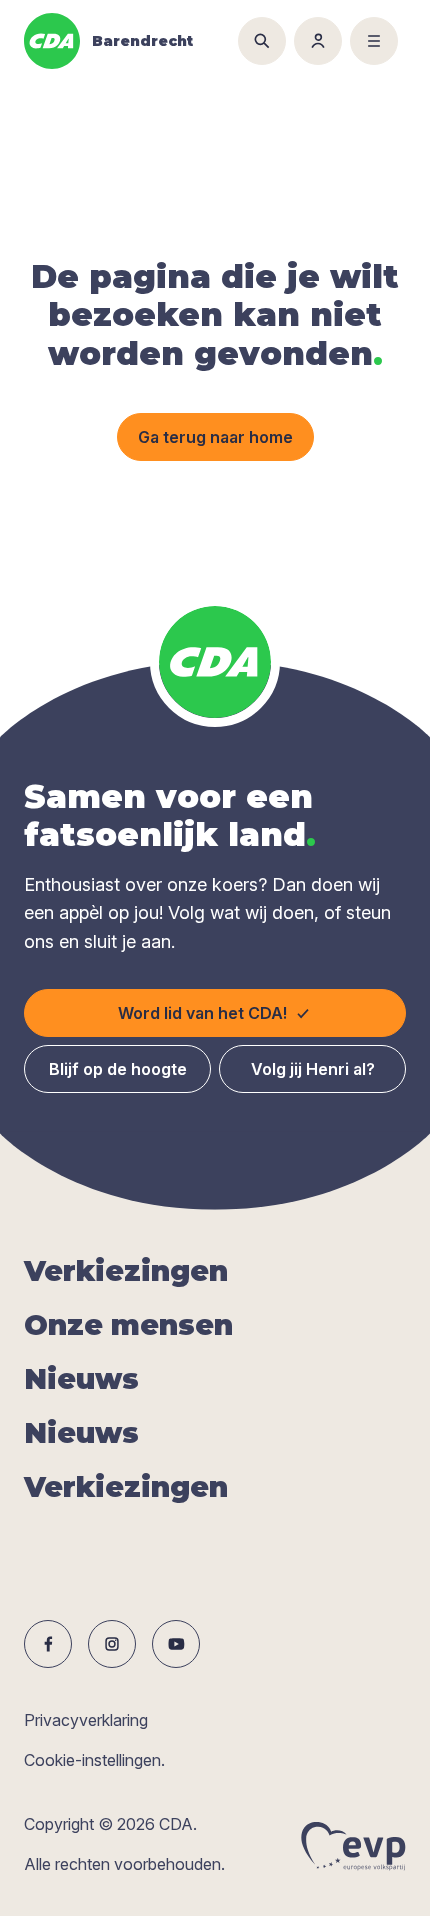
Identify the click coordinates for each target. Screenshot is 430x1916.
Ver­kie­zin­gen (126, 1271)
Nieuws (81, 1379)
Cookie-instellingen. (94, 1760)
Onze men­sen (128, 1325)
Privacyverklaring (86, 1720)
